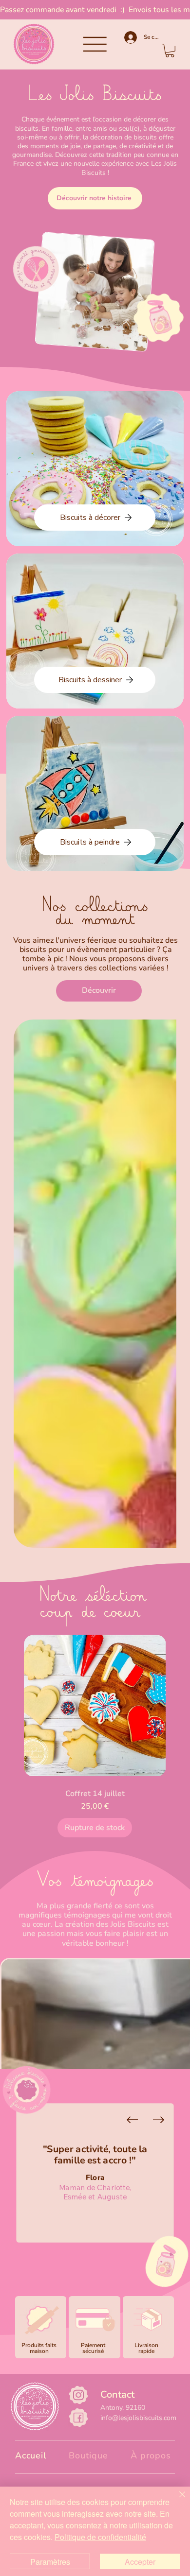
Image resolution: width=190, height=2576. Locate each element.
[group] (95, 1734)
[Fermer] (176, 2500)
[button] (170, 51)
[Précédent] (132, 2119)
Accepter (140, 2562)
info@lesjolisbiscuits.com (138, 2418)
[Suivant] (158, 2119)
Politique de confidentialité (100, 2537)
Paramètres (50, 2562)
